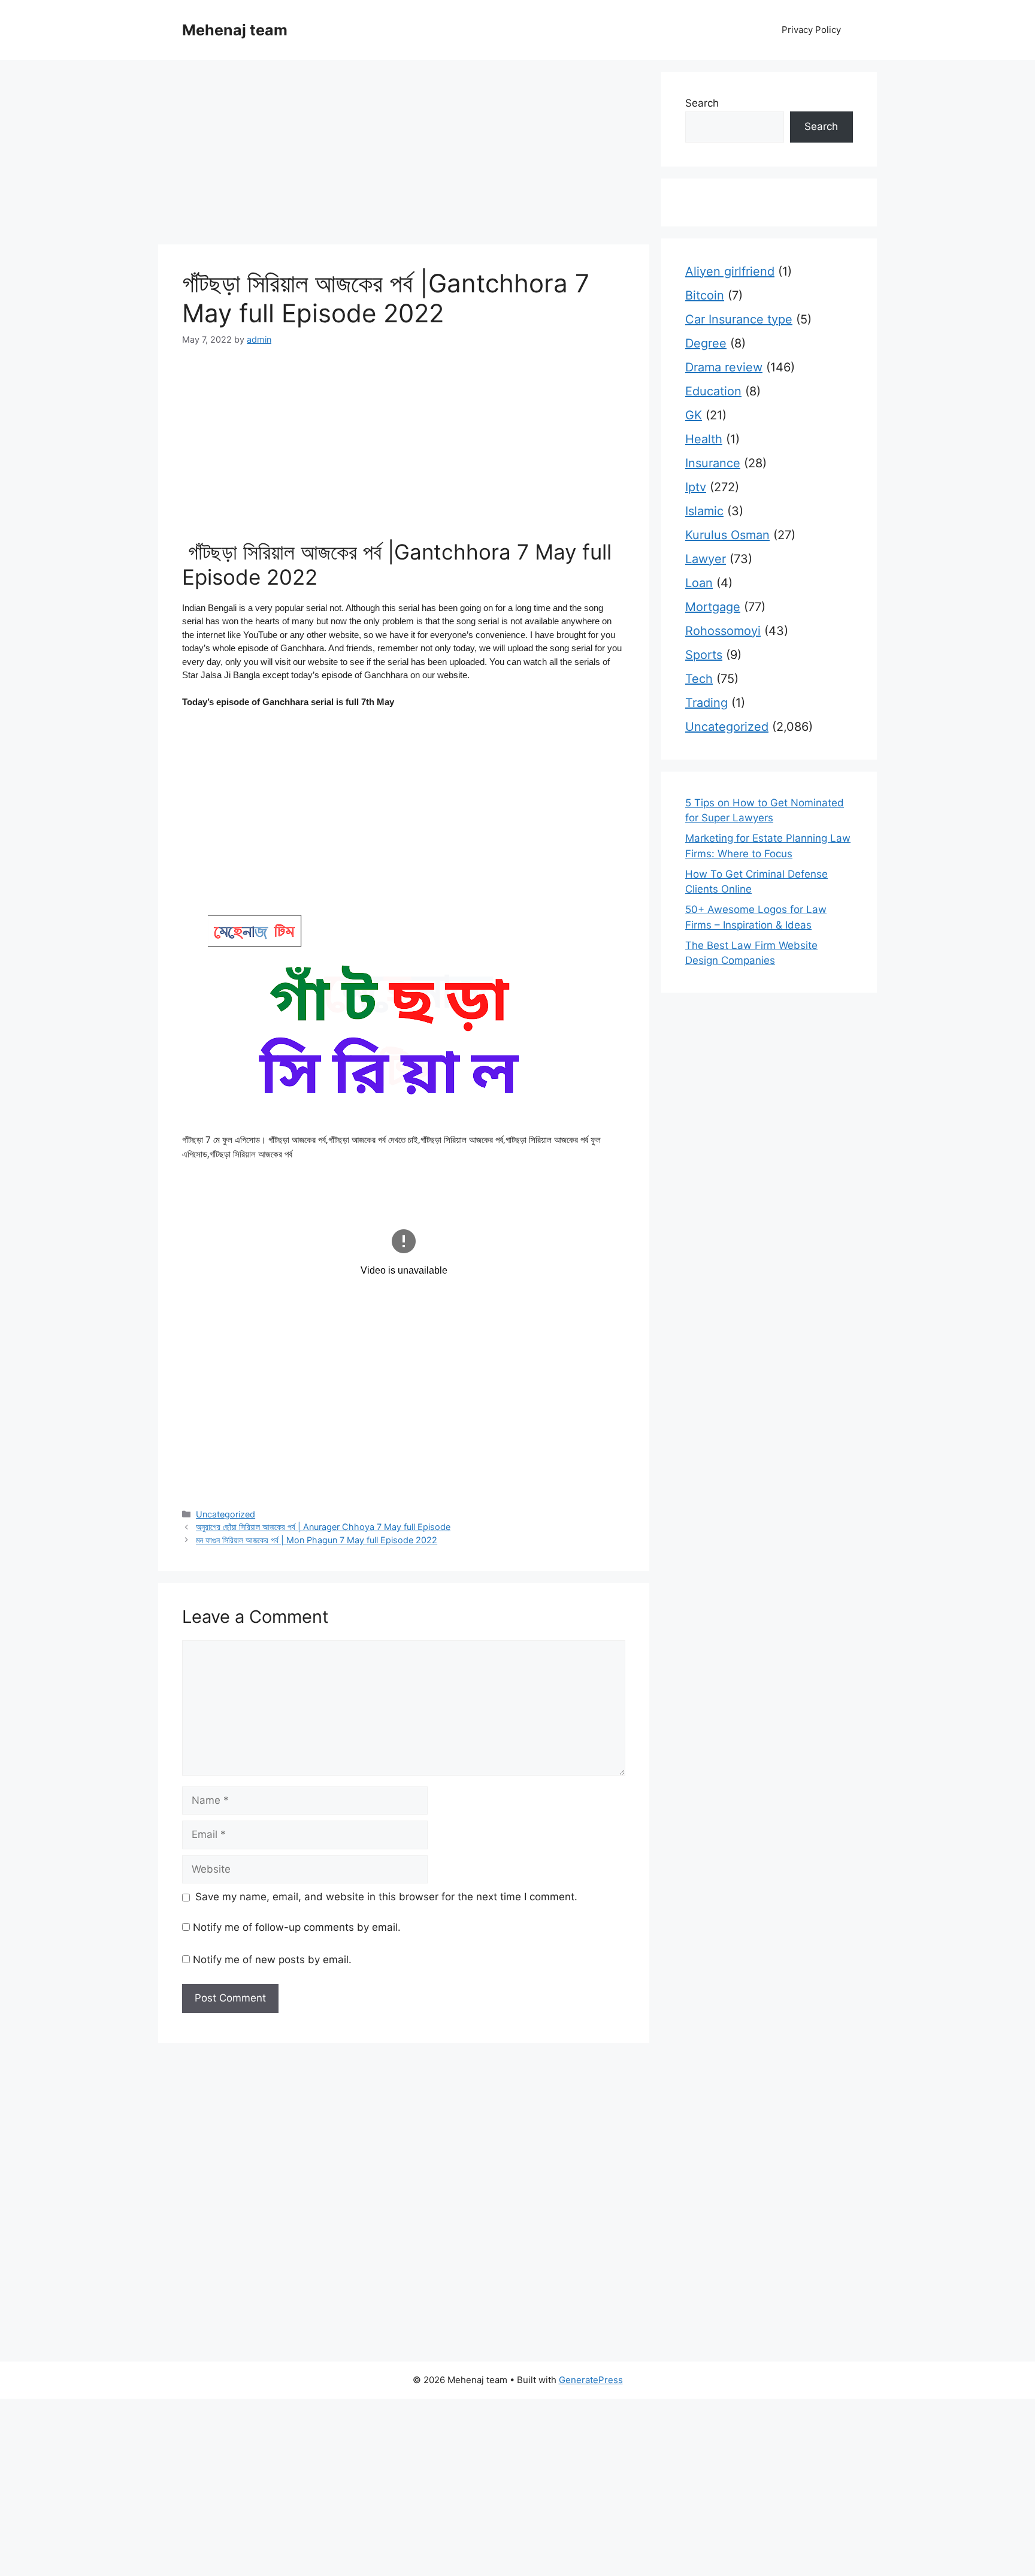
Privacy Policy (811, 30)
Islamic (704, 511)
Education (713, 391)
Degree (706, 343)
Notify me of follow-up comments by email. (297, 1927)
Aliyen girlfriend (730, 271)
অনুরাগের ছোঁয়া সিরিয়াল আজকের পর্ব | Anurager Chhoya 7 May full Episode (323, 1527)
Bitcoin (705, 295)
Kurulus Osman (727, 535)
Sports (704, 655)
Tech (699, 679)
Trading (706, 703)
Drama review (724, 367)
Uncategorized (226, 1514)
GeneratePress (591, 2380)
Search (702, 103)
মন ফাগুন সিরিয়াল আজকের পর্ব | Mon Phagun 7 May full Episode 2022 (317, 1540)
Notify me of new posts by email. (272, 1960)
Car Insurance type (739, 319)
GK (694, 415)
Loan (699, 583)
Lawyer (706, 559)
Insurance (713, 463)
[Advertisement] (404, 156)
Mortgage (713, 607)
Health (704, 439)
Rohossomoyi (723, 631)
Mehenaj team (235, 30)
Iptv (696, 487)
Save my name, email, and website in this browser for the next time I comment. (386, 1897)
